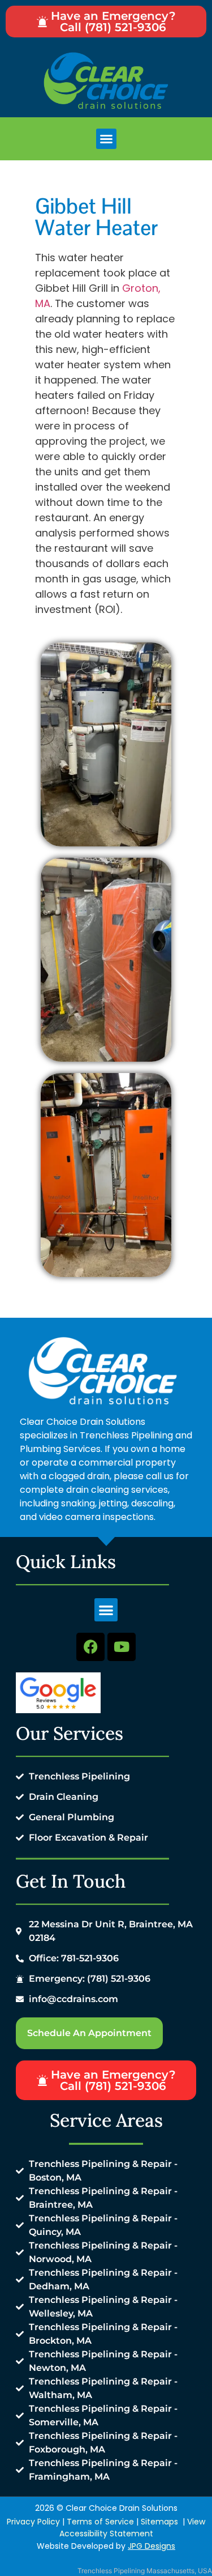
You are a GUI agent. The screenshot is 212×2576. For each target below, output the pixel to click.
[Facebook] (90, 1647)
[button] (106, 139)
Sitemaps (159, 2522)
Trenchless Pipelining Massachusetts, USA (145, 2571)
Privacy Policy (33, 2522)
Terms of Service (100, 2522)
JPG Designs (152, 2546)
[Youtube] (122, 1647)
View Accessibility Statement (133, 2528)
